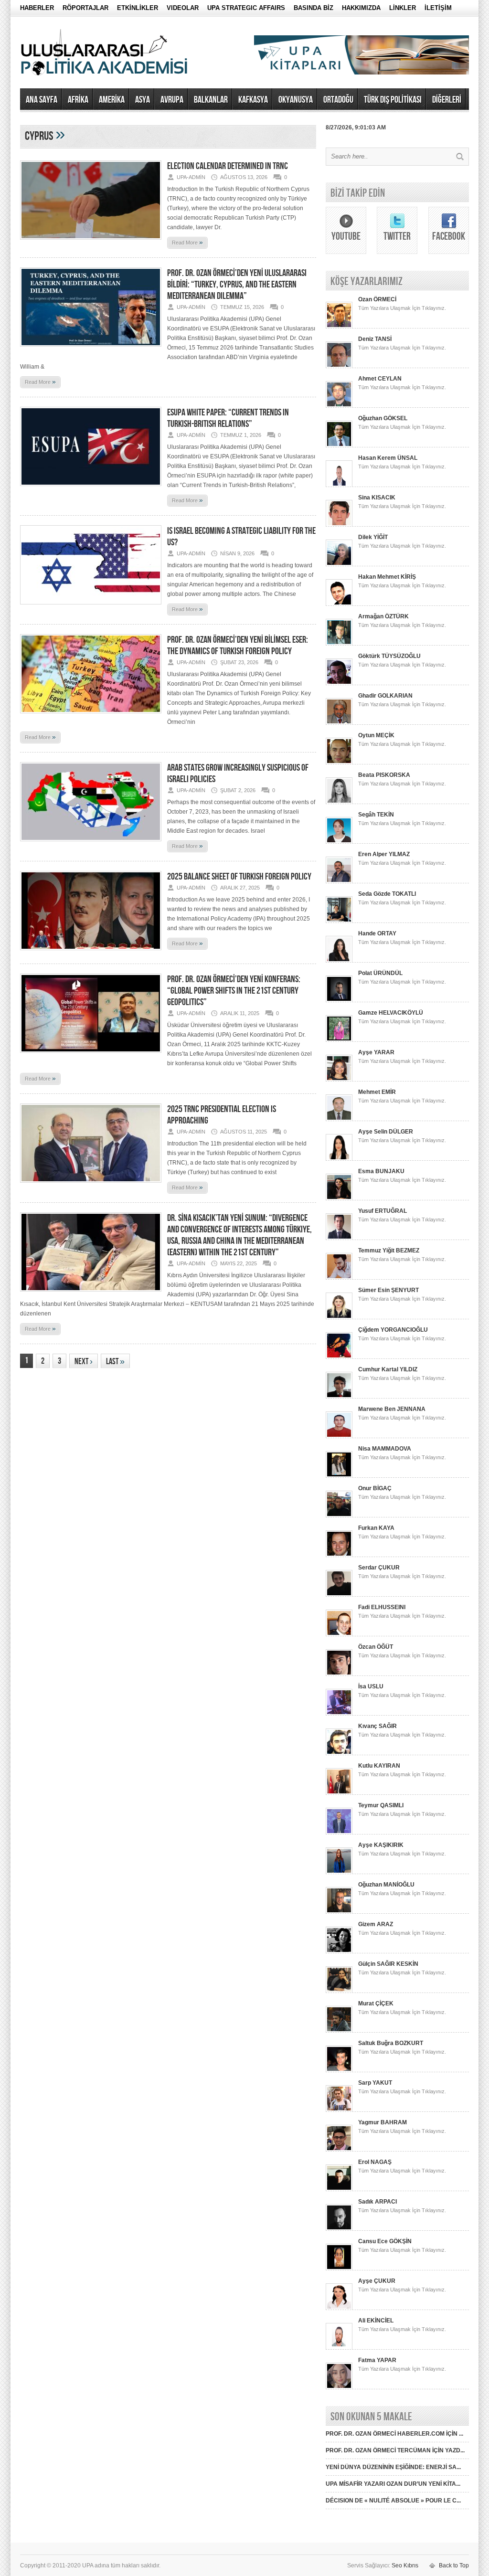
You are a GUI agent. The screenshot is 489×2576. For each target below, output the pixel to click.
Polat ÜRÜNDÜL (380, 973)
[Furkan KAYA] (339, 1555)
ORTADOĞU (338, 100)
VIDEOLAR (183, 8)
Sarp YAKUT (375, 2083)
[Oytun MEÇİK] (339, 763)
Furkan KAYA (376, 1528)
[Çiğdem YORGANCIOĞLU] (339, 1357)
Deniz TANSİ (375, 339)
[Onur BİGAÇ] (339, 1516)
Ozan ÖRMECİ (377, 299)
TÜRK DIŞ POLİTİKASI (393, 100)
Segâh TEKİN (376, 815)
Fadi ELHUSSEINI (382, 1607)
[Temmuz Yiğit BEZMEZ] (339, 1278)
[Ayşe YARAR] (339, 1080)
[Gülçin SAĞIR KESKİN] (339, 1991)
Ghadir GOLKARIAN (385, 696)
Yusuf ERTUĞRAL (383, 1211)
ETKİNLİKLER (138, 8)
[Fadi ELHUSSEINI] (339, 1634)
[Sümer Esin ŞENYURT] (339, 1317)
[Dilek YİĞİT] (339, 564)
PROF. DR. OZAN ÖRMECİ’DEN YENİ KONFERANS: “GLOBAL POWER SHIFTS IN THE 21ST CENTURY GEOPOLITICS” (234, 991)
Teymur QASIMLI (381, 1805)
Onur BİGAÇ (375, 1488)
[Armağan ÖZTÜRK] (339, 644)
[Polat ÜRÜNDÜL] (339, 1000)
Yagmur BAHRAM (383, 2122)
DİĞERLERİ (447, 100)
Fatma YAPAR (377, 2360)
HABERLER (37, 8)
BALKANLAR (211, 100)
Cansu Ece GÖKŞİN (385, 2241)
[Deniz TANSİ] (339, 366)
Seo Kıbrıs (405, 2565)
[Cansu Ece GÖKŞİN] (339, 2269)
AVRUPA (172, 100)
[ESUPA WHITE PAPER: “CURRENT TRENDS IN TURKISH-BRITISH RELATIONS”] (91, 489)
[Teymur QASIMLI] (339, 1833)
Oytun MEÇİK (376, 735)
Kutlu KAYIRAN (379, 1766)
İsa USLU (371, 1686)
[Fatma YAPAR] (339, 2387)
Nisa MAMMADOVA (385, 1449)
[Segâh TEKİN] (339, 842)
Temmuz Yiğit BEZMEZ (389, 1251)
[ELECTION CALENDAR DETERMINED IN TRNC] (91, 243)
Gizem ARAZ (376, 1924)
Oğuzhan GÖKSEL (383, 418)
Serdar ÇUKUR (379, 1568)
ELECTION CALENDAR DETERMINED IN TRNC (228, 166)
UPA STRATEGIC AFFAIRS (246, 8)
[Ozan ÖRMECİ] (339, 327)
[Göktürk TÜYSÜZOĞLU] (339, 683)
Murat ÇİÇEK (376, 2004)
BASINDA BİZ (314, 8)
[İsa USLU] (339, 1714)
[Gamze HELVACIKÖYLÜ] (339, 1040)
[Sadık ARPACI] (339, 2229)
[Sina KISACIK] (339, 525)
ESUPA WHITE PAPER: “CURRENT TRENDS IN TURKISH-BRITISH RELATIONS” (228, 418)
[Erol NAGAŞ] (339, 2189)
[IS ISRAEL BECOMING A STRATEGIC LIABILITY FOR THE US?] (91, 607)
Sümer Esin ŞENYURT (388, 1290)
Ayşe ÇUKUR (377, 2281)
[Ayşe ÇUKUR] (339, 2308)
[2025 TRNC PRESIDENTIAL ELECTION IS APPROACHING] (91, 1186)
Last (115, 1362)
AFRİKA (78, 100)
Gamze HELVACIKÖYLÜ (391, 1013)
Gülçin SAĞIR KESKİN (388, 1964)
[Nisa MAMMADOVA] (339, 1476)
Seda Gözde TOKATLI (387, 894)
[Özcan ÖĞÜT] (339, 1674)
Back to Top (454, 2565)
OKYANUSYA (296, 100)
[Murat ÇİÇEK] (339, 2031)
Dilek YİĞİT (373, 537)
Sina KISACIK (377, 498)
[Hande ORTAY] (339, 961)
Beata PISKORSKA (384, 775)
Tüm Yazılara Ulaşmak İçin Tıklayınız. (402, 308)
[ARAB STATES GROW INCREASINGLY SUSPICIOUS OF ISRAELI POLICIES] (91, 844)
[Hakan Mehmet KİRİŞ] (339, 604)
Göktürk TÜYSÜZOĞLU (389, 656)
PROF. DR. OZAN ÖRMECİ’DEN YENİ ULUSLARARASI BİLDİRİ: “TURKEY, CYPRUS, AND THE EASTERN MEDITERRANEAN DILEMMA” (237, 285)
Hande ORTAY (377, 933)
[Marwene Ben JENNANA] (339, 1436)
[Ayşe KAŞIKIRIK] (339, 1872)
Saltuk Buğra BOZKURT (391, 2043)
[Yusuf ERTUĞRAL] (339, 1238)
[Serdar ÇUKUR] (339, 1595)
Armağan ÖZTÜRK (383, 616)
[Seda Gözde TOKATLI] (339, 921)
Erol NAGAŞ (375, 2162)
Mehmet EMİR (377, 1092)
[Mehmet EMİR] (339, 1119)
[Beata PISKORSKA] (339, 802)
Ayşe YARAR (376, 1052)
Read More (187, 242)
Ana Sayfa (42, 100)
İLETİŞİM (438, 8)
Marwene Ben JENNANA (392, 1409)
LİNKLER (403, 8)
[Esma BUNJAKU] (339, 1198)
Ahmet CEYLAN (380, 379)
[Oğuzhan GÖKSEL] (339, 445)
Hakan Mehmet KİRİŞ (387, 577)
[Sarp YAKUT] (339, 2110)
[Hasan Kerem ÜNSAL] (339, 485)
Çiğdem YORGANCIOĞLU (393, 1330)
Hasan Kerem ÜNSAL (388, 458)
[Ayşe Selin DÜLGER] (339, 1159)
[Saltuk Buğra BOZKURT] (339, 2070)
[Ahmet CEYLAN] (339, 406)
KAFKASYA (253, 100)
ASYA (143, 100)
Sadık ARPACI (377, 2202)
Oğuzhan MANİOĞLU (386, 1885)
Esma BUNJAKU (381, 1171)
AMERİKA (112, 100)
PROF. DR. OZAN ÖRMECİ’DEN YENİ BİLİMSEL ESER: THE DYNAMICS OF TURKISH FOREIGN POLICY (238, 646)
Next (84, 1362)
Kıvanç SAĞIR (377, 1726)
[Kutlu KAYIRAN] (339, 1793)
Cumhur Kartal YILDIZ (388, 1369)
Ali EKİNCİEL (376, 2321)
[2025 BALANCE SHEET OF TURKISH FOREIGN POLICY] (91, 953)
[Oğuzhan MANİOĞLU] (339, 1912)
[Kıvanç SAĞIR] (339, 1753)
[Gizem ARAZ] (339, 1951)
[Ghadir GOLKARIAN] (339, 723)
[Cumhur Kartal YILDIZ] (339, 1397)
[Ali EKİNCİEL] (339, 2348)
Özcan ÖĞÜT (376, 1647)
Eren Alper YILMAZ (384, 854)
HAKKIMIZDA (361, 8)
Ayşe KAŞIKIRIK (381, 1845)
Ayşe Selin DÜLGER (386, 1132)
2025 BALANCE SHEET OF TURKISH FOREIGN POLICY (239, 877)
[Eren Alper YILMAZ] (339, 881)
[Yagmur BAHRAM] (339, 2150)
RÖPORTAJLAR (85, 8)
